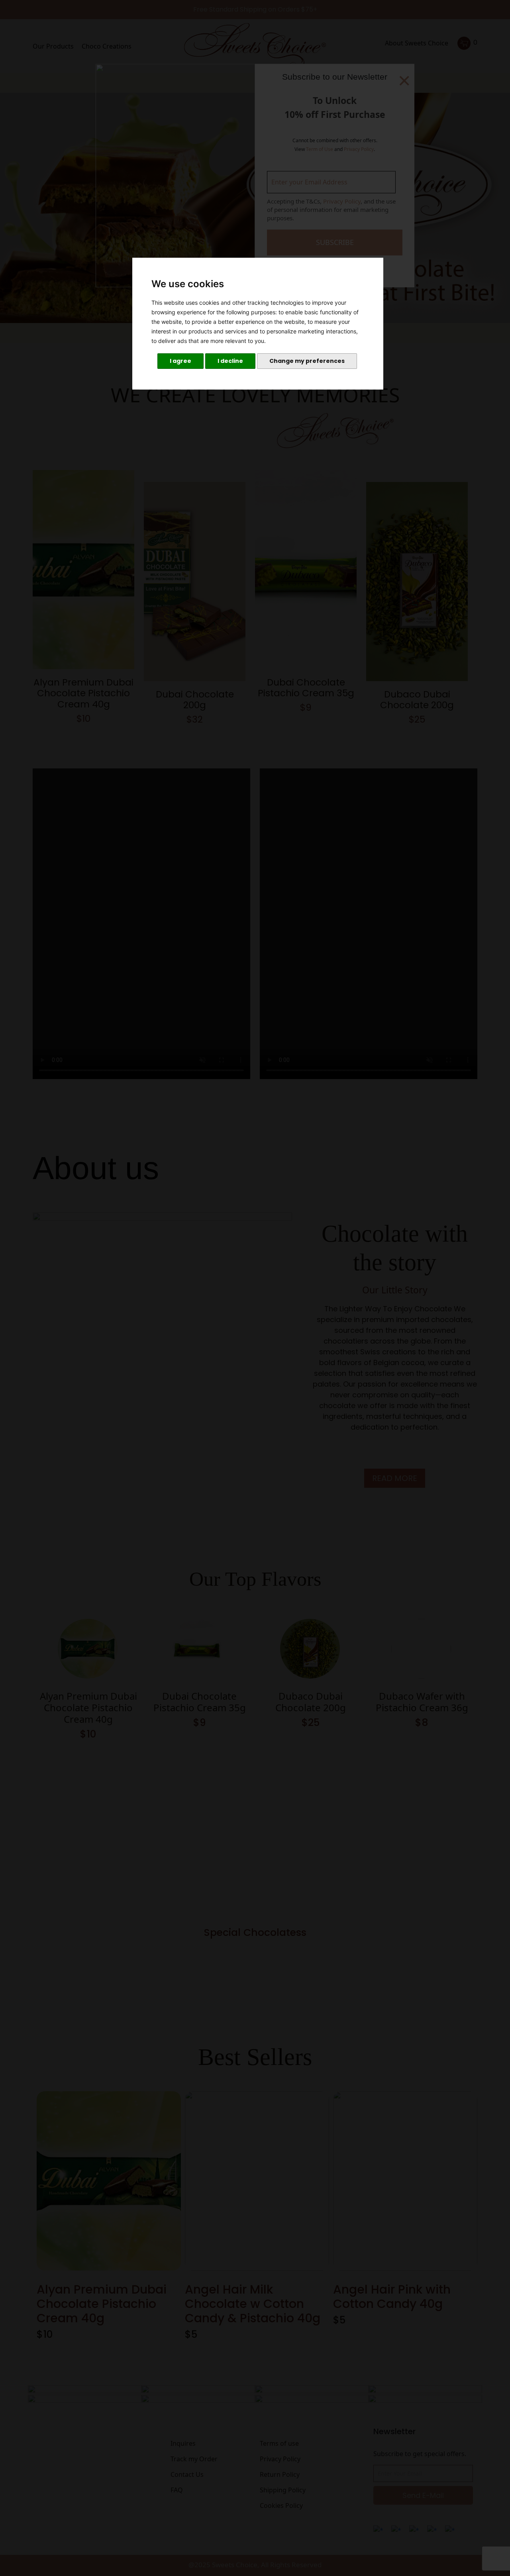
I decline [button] (230, 361)
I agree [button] (180, 361)
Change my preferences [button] (307, 361)
